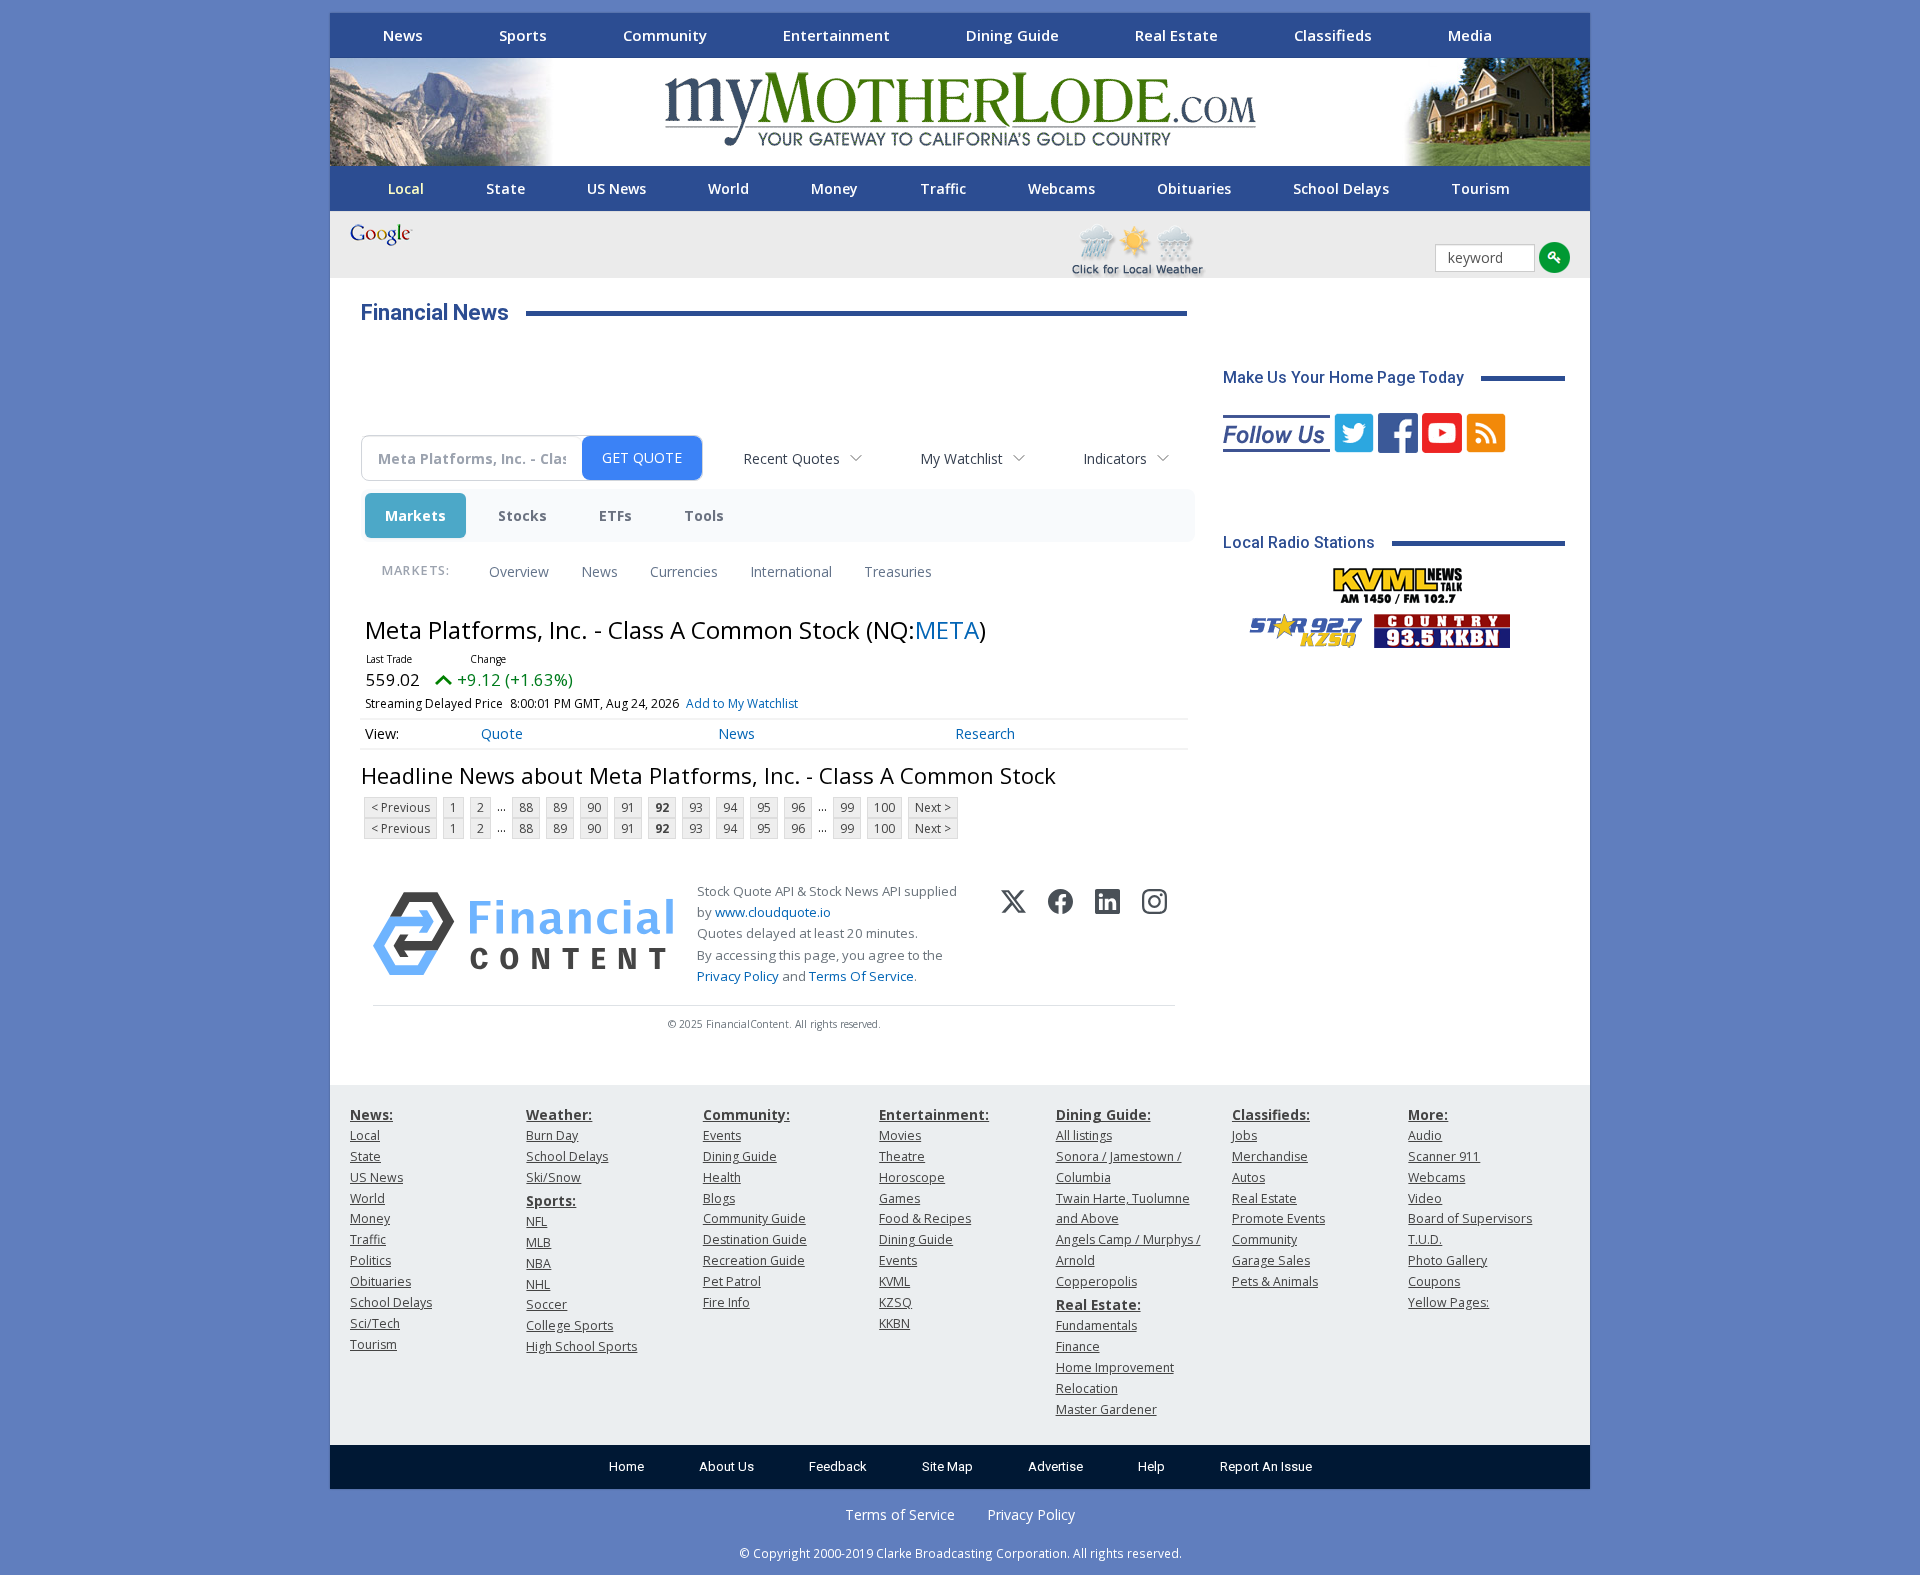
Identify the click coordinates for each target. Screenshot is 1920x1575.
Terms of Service (900, 1514)
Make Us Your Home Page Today (1343, 377)
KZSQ (895, 1302)
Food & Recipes (925, 1218)
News (403, 35)
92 (662, 807)
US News (616, 188)
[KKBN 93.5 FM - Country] (1441, 626)
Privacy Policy (738, 976)
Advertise (1055, 1466)
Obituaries (1194, 188)
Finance (1078, 1346)
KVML (894, 1281)
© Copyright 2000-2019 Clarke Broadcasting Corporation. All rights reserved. (960, 1553)
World (728, 188)
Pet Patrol (732, 1281)
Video (1425, 1198)
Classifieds (1333, 35)
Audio (1425, 1135)
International (791, 571)
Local (406, 188)
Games (899, 1198)
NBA (538, 1263)
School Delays (1341, 188)
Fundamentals (1096, 1325)
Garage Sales (1271, 1260)
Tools (704, 515)
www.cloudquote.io (773, 912)
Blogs (719, 1198)
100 (884, 807)
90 (594, 807)
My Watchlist (961, 458)
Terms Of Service (861, 976)
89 (560, 807)
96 (798, 807)
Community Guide (754, 1218)
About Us (726, 1466)
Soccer (546, 1304)
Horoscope (912, 1177)
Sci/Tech (375, 1323)
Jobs (1244, 1135)
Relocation (1087, 1388)
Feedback (838, 1466)
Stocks (522, 515)
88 (526, 807)
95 (764, 807)
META (947, 629)
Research (985, 733)
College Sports (569, 1325)
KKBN (894, 1323)
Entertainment (836, 35)
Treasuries (898, 571)
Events (722, 1135)
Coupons (1434, 1281)
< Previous (400, 807)
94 (730, 807)
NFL (536, 1221)
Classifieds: (1271, 1114)
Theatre (902, 1156)
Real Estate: (1098, 1304)
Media (1470, 35)
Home (626, 1466)
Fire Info (726, 1302)
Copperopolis (1096, 1281)
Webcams (1061, 188)
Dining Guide (1012, 35)
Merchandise (1270, 1156)
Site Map (947, 1466)
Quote (502, 733)
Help (1151, 1466)
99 (847, 807)
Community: (746, 1114)
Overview (519, 571)
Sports (523, 35)
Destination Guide (755, 1239)
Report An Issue (1266, 1466)
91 (628, 807)
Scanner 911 (1444, 1156)
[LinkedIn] (1107, 934)
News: (371, 1114)
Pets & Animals (1275, 1281)
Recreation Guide (754, 1260)
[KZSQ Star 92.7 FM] (1297, 626)
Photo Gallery (1447, 1260)
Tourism (1480, 188)
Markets (415, 515)
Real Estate (1176, 35)
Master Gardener (1106, 1409)
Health (722, 1177)
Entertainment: (934, 1114)
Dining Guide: (1103, 1114)
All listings (1084, 1135)
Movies (900, 1135)
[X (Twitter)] (1013, 934)
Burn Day (552, 1135)
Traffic (943, 188)
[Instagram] (1154, 934)
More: (1428, 1114)
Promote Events (1278, 1218)
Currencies (684, 571)
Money (834, 188)
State (505, 188)
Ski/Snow (553, 1177)
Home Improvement (1115, 1367)
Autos (1248, 1177)
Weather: (559, 1114)
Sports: (551, 1200)
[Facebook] (1060, 934)
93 (696, 807)
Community (665, 35)
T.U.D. (1425, 1239)
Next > (933, 807)
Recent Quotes (791, 458)
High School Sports (581, 1346)
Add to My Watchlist (742, 703)
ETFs (615, 515)
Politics (370, 1260)
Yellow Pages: (1448, 1302)
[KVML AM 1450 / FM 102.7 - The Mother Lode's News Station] (1398, 580)
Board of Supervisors (1470, 1218)
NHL (538, 1284)
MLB (538, 1242)
